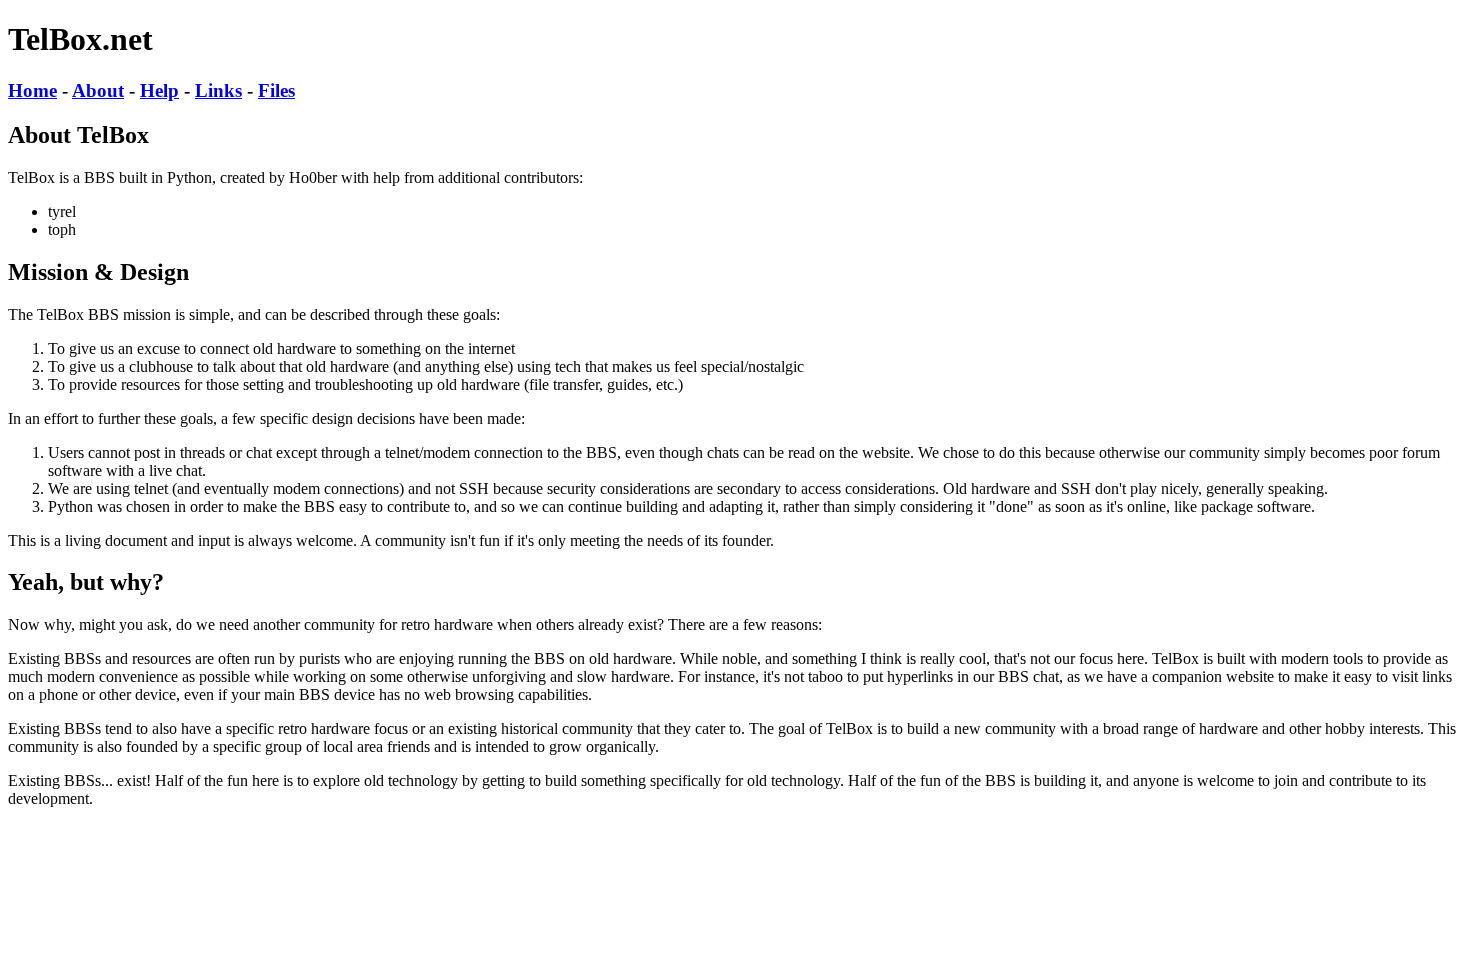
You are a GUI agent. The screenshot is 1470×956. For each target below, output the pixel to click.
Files (276, 90)
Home (32, 90)
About (98, 90)
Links (218, 90)
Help (159, 90)
